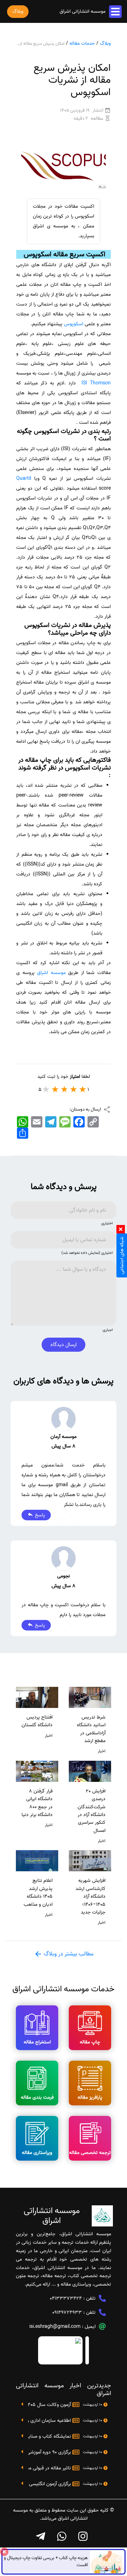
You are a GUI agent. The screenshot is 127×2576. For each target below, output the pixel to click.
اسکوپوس (74, 324)
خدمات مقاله (82, 43)
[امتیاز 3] (65, 1089)
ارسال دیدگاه (64, 1345)
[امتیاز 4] (55, 1089)
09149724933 (67, 2313)
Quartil (24, 479)
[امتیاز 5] (46, 1089)
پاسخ (39, 1515)
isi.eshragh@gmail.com (55, 2327)
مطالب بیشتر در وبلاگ (68, 1954)
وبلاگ (105, 43)
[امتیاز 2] (74, 1089)
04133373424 (66, 2298)
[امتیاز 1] (83, 1089)
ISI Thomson (96, 383)
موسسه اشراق (50, 973)
